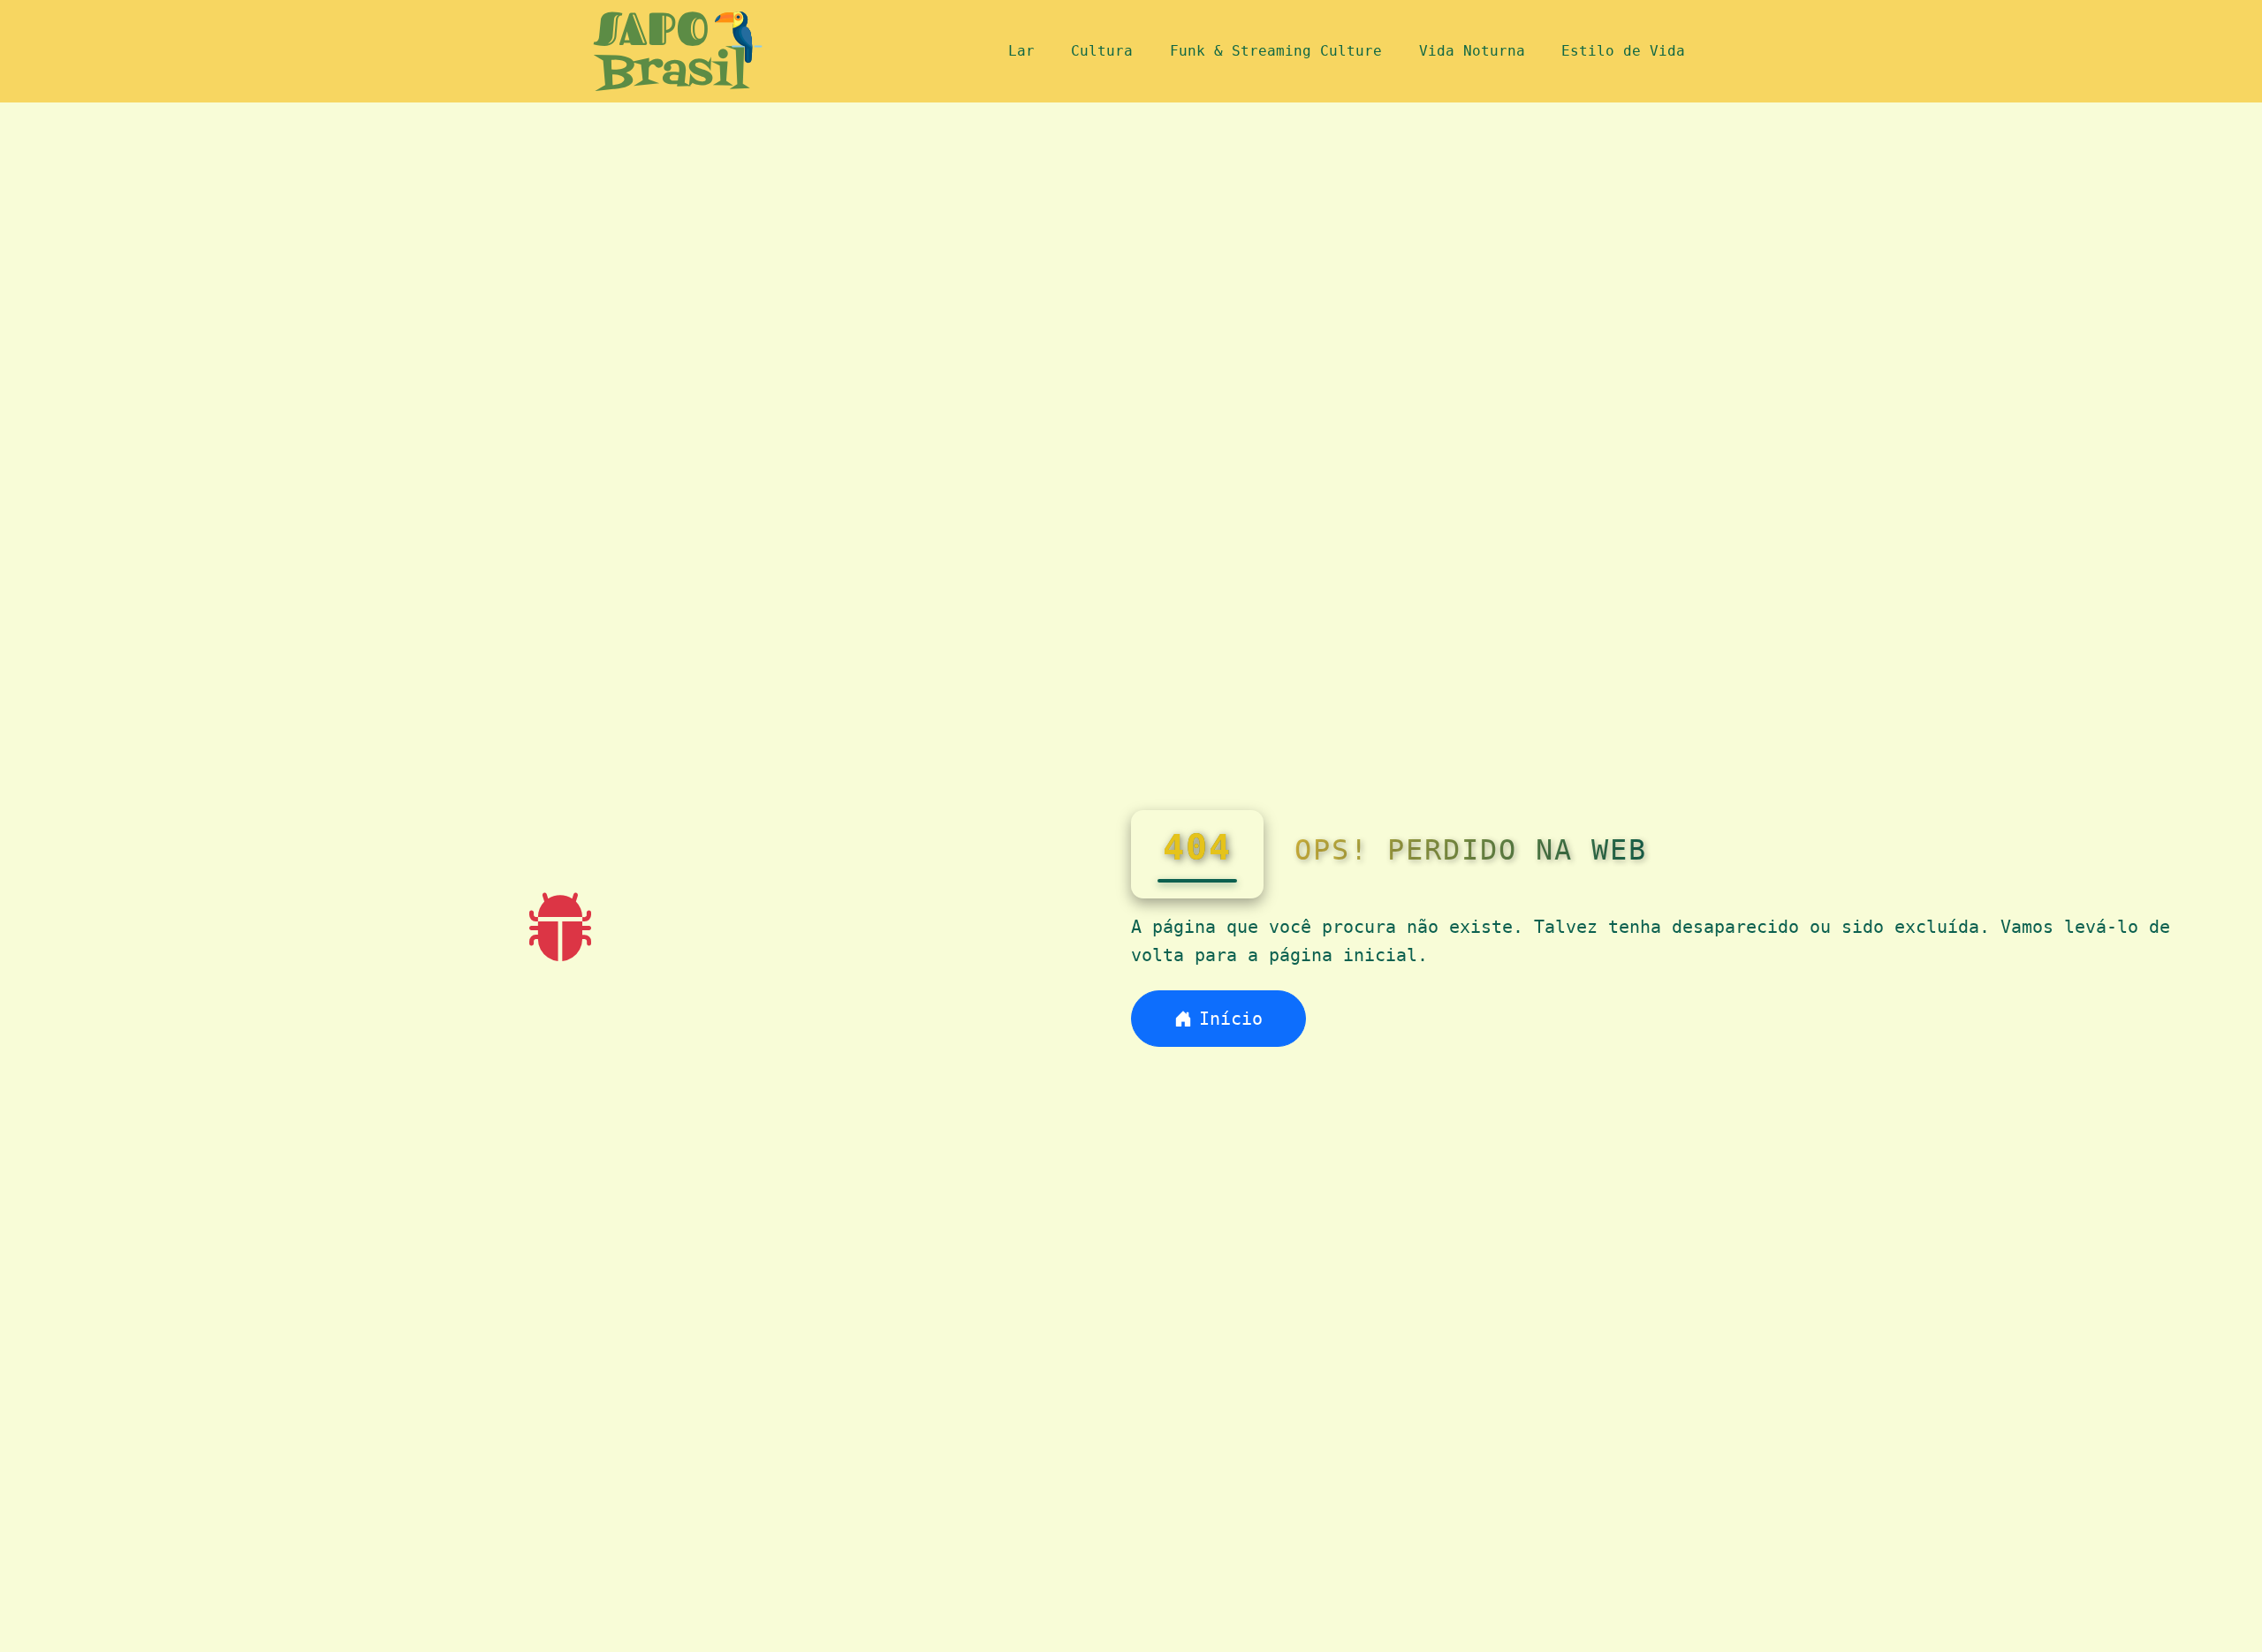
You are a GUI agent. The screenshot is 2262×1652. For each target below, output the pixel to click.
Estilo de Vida (1623, 51)
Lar (1021, 51)
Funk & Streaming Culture (1276, 51)
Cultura (1102, 51)
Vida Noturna (1472, 51)
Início (1231, 1019)
